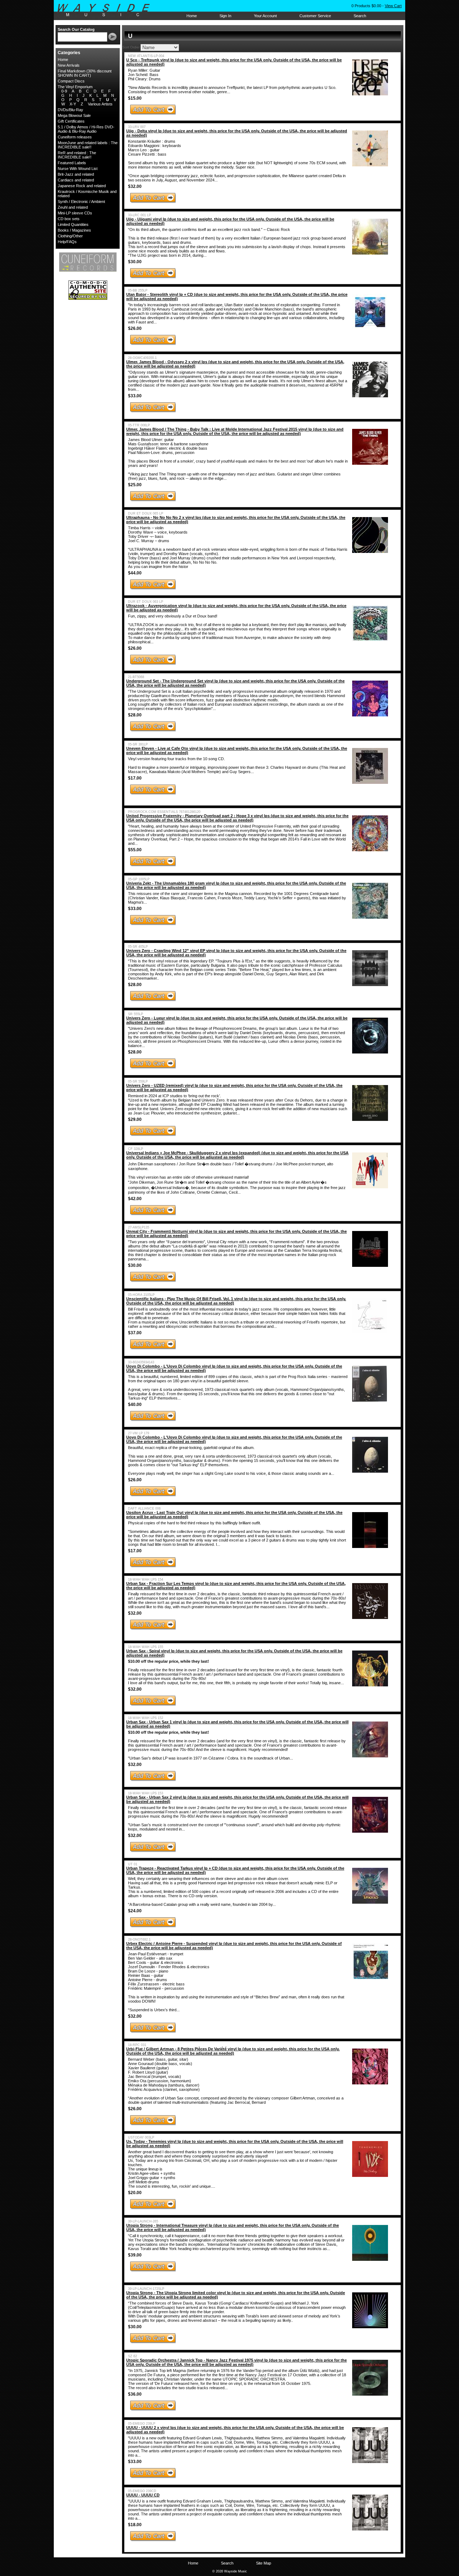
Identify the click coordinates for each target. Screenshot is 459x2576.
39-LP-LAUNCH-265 (143, 2221)
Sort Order (131, 47)
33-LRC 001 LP (139, 215)
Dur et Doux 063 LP (146, 602)
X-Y (73, 104)
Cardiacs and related (76, 180)
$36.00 (135, 2394)
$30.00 (135, 262)
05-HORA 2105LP (141, 1295)
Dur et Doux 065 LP (146, 513)
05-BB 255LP (138, 290)
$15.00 (135, 98)
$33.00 (135, 396)
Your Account (265, 16)
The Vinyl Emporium (75, 87)
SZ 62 (133, 2356)
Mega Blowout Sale (74, 115)
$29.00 (135, 1119)
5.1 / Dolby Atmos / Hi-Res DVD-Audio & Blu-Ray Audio (86, 129)
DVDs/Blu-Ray (70, 110)
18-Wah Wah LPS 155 (146, 1647)
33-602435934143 (141, 1362)
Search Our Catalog (76, 29)
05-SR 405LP (138, 947)
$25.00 (135, 485)
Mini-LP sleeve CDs (75, 213)
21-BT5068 (136, 677)
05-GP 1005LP (139, 879)
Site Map (264, 2563)
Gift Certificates (71, 121)
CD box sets (69, 219)
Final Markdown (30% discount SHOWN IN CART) (85, 73)
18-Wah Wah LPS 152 (146, 1718)
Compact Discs (71, 81)
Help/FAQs (67, 242)
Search (360, 16)
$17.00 (135, 778)
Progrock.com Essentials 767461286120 (164, 812)
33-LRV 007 (137, 127)
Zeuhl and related (73, 207)
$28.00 (135, 715)
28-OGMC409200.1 (142, 358)
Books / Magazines (74, 230)
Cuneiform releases (75, 137)
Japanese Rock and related (82, 186)
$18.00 (135, 2525)
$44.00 (135, 573)
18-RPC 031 (137, 2045)
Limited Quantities (73, 224)
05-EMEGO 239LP (142, 2424)
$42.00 (135, 1199)
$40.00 (135, 1405)
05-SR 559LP (138, 1081)
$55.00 (135, 850)
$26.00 (135, 328)
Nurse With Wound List (78, 169)
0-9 (64, 91)
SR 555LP (136, 1014)
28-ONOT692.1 (139, 1940)
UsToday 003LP (141, 2137)
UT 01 (133, 1864)
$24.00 (135, 1911)
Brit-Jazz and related (76, 174)
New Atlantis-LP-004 (146, 56)
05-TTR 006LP (139, 425)
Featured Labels (72, 163)
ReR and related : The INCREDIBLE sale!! (77, 155)
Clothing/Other (70, 236)
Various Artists (100, 104)
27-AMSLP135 (139, 1227)
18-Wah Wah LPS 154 (146, 1580)
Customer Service (315, 16)
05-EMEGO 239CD (142, 2491)
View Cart (393, 6)
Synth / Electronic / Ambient (81, 202)
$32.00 (135, 186)
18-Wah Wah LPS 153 (146, 1793)
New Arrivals (69, 65)
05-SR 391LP (138, 744)
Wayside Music (107, 10)
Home (192, 16)
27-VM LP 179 (139, 1433)
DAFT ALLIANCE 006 (144, 1509)
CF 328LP (136, 1149)
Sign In (225, 16)
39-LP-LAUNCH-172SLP (146, 2289)
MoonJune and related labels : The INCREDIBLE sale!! (88, 145)
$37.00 (135, 1333)
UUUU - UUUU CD (143, 2495)
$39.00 (135, 2255)
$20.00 (135, 2193)
